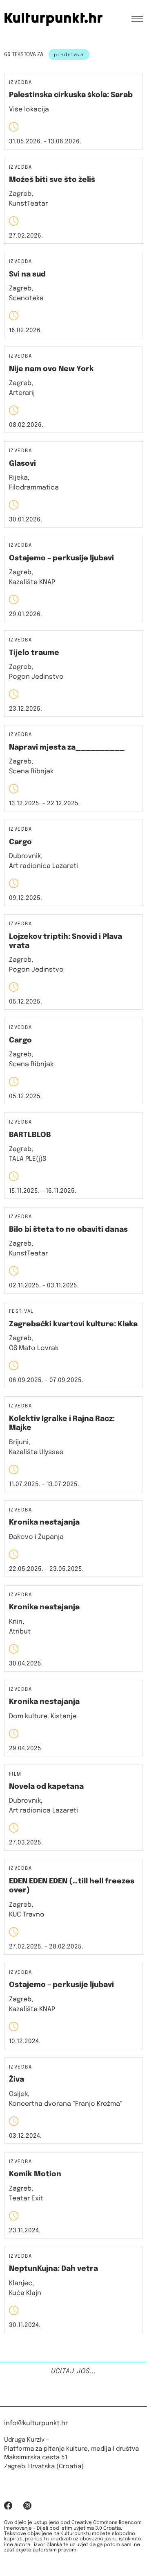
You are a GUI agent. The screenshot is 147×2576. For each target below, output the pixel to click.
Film (15, 1775)
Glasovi (22, 464)
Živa (17, 2080)
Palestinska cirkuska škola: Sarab (71, 95)
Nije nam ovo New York (51, 369)
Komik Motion (35, 2174)
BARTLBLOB (30, 1135)
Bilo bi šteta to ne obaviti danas (68, 1230)
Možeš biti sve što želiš (52, 180)
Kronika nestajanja (44, 1522)
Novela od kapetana (46, 1787)
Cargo (20, 842)
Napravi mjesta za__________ (67, 748)
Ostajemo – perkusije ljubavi (61, 558)
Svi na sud (27, 274)
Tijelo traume (34, 653)
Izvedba (20, 83)
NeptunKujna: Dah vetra (53, 2269)
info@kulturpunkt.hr (36, 2423)
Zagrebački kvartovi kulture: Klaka (73, 1324)
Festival (21, 1312)
